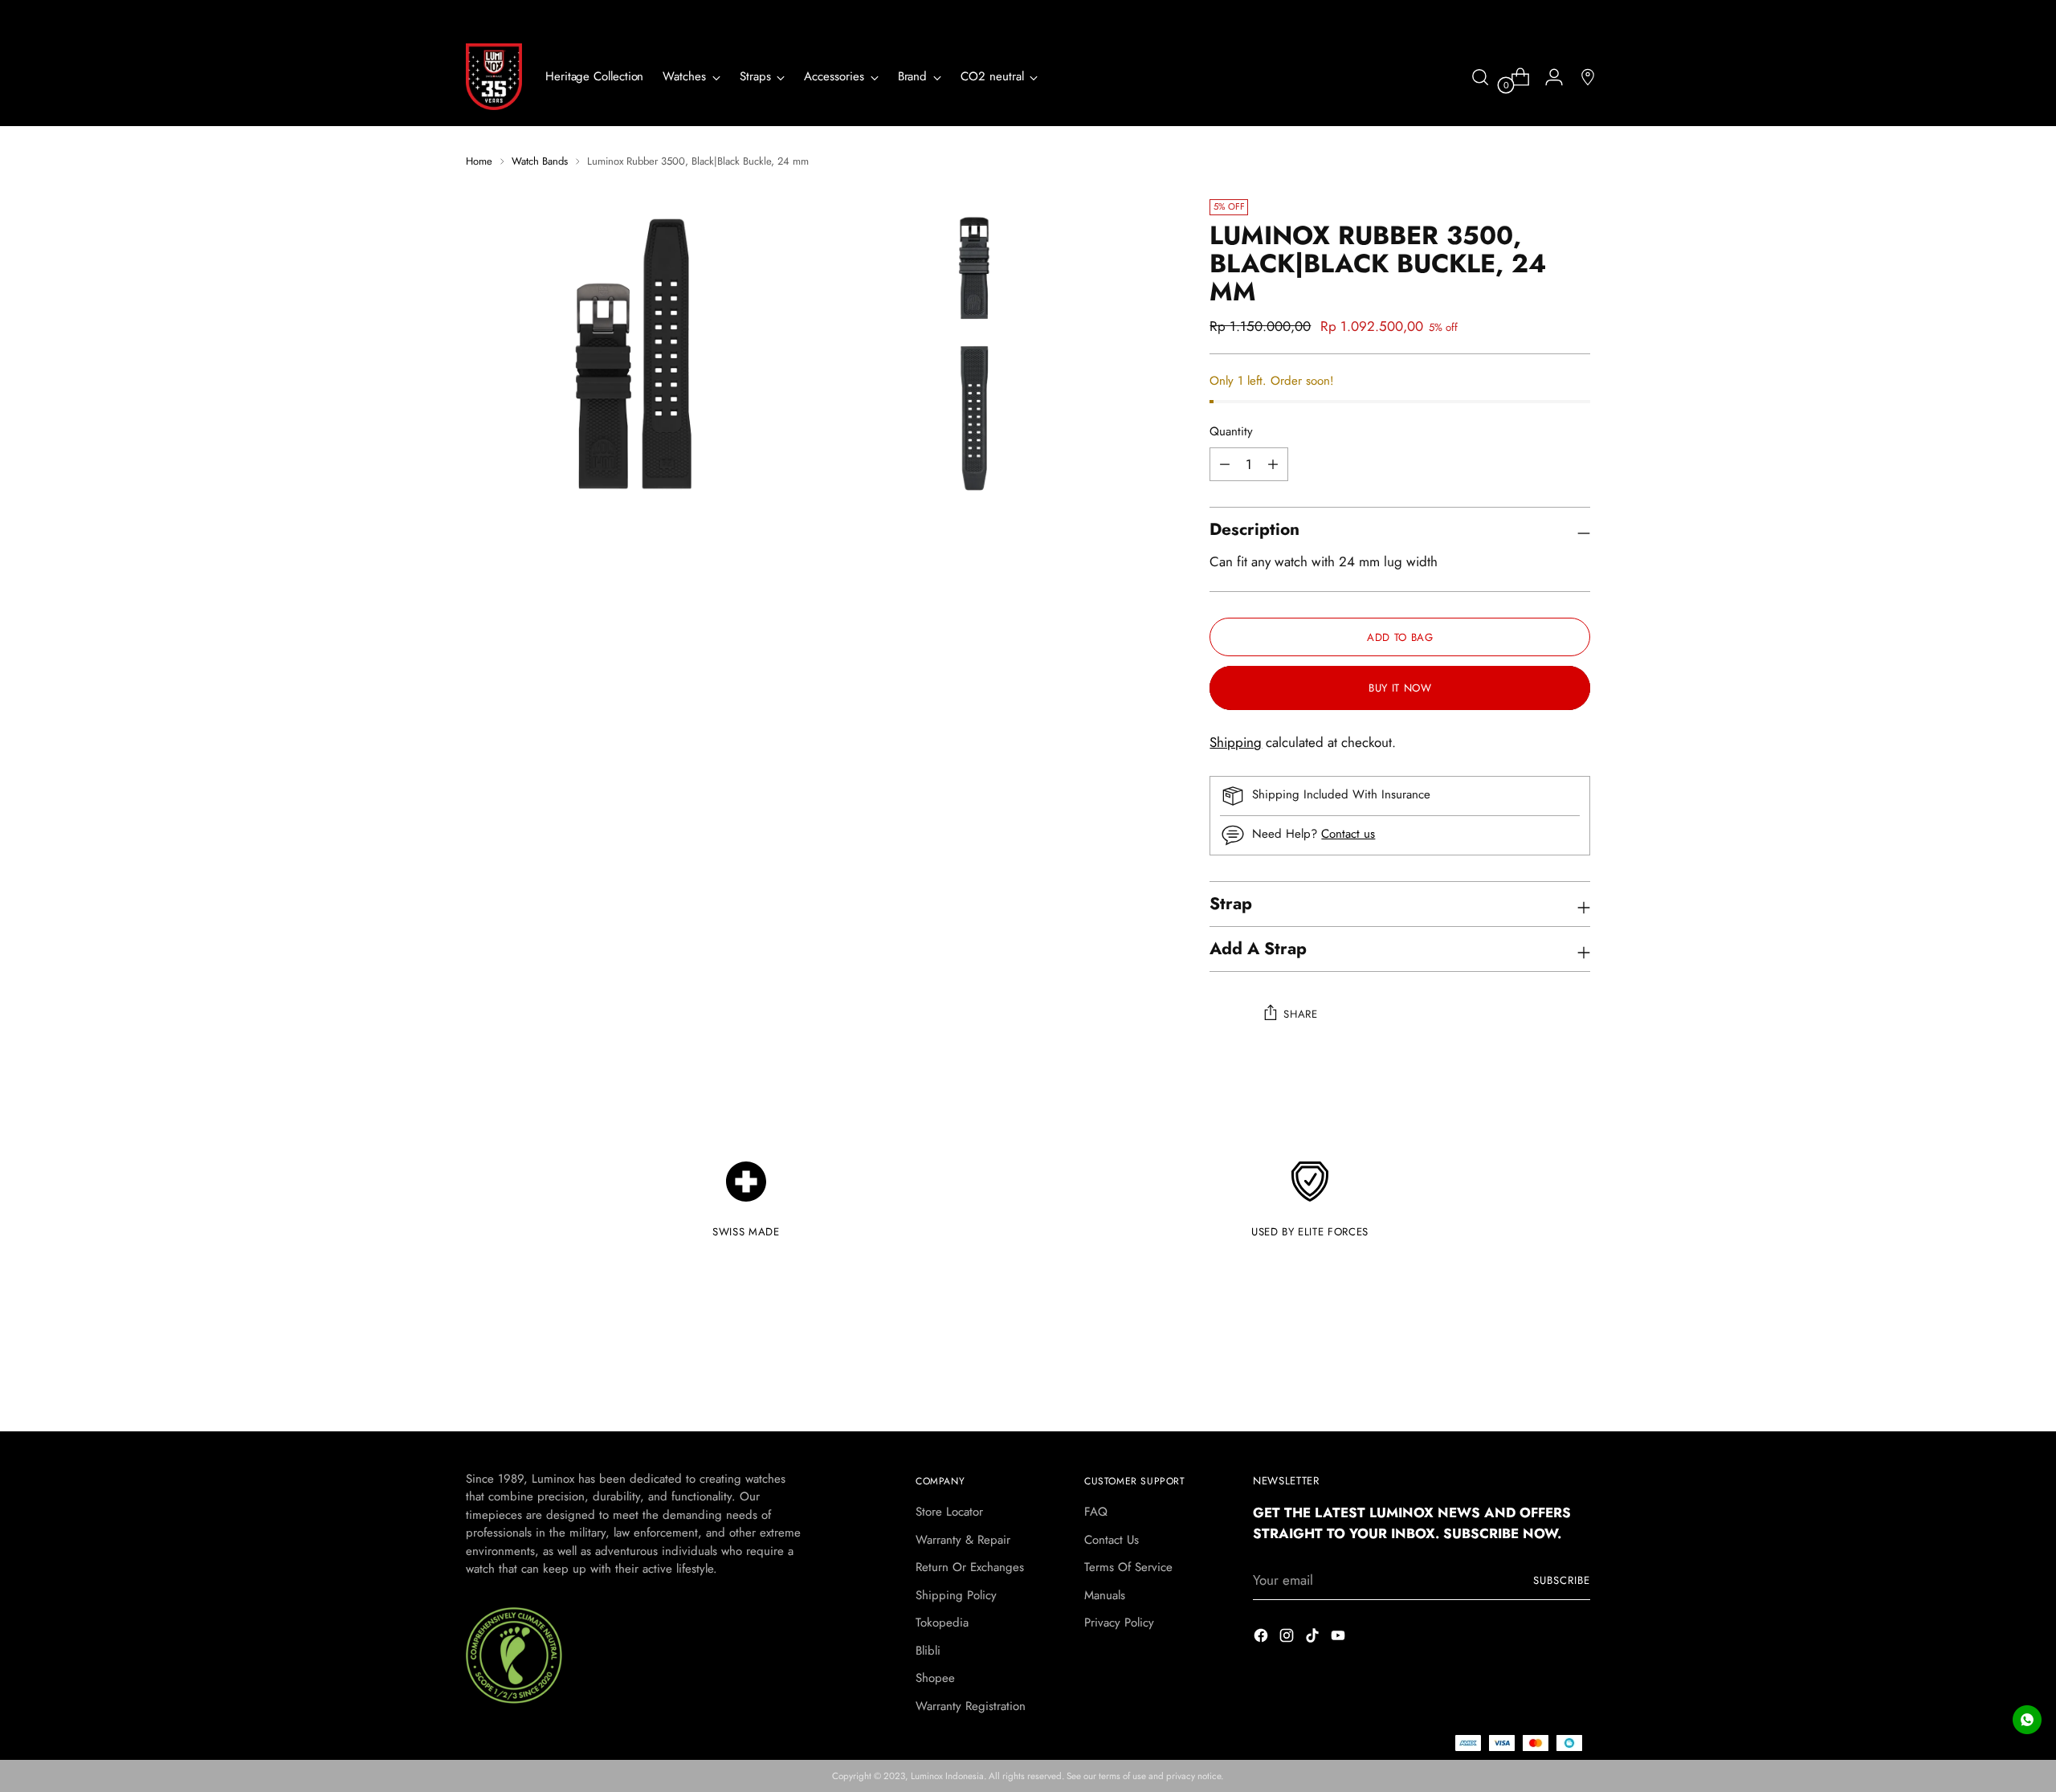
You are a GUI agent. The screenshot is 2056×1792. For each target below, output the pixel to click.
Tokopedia (942, 1623)
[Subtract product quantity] (1273, 464)
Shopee (935, 1678)
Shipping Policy (956, 1595)
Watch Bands (540, 161)
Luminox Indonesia (947, 1776)
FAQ (1096, 1512)
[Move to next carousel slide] (1577, 1375)
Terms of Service (1128, 1567)
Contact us (1348, 834)
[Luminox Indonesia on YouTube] (1340, 1639)
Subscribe (1562, 1580)
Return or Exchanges (970, 1567)
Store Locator (949, 1512)
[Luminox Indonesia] (494, 77)
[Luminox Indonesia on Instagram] (1288, 1639)
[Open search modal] (1480, 77)
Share (1300, 1014)
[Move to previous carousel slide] (1540, 1376)
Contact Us (1112, 1540)
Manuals (1105, 1595)
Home (479, 161)
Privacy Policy (1119, 1623)
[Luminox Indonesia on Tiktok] (1314, 1639)
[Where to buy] (1581, 77)
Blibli (928, 1651)
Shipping (1236, 742)
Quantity (1231, 431)
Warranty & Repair (963, 1540)
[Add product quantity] (1225, 464)
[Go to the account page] (1548, 77)
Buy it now (1400, 688)
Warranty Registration (971, 1706)
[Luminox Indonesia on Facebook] (1263, 1639)
